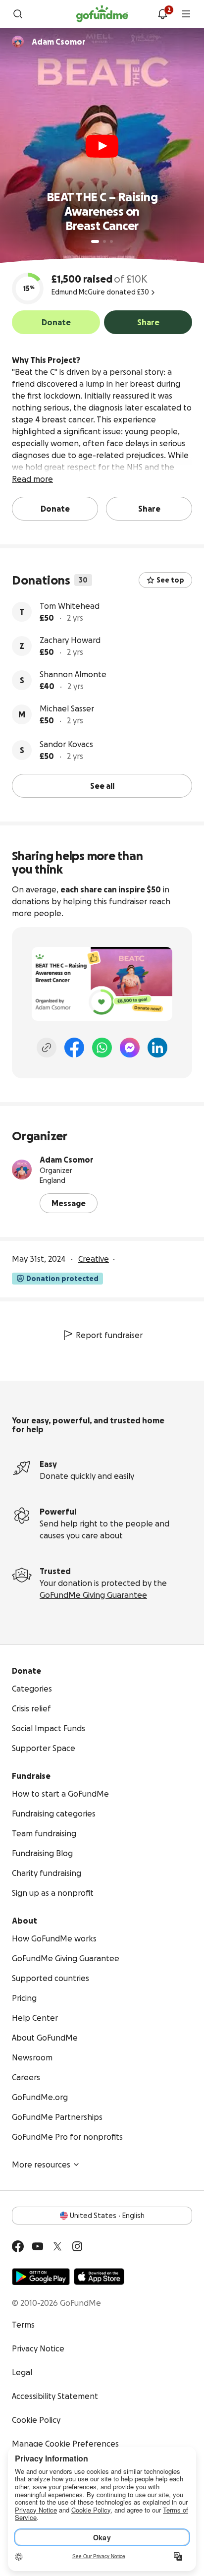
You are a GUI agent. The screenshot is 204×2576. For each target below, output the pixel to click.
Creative (94, 1259)
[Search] (18, 14)
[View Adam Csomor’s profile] (22, 1170)
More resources (41, 2165)
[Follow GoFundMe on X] (57, 2246)
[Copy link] (47, 1048)
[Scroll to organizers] (18, 42)
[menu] (186, 14)
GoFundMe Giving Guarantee (93, 1595)
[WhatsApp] (102, 1048)
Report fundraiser (109, 1335)
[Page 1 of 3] (95, 241)
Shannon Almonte (73, 674)
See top (170, 580)
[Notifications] (162, 14)
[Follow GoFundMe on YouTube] (38, 2246)
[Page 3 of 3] (111, 241)
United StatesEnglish (107, 2216)
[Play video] (102, 146)
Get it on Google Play (41, 2277)
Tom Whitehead (70, 606)
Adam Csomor (67, 1160)
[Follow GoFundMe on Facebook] (18, 2246)
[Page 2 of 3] (104, 241)
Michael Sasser (67, 708)
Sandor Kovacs (66, 744)
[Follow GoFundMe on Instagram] (77, 2246)
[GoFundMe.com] (102, 14)
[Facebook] (74, 1048)
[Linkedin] (157, 1048)
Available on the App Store (99, 2277)
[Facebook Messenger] (130, 1048)
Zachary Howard (70, 640)
